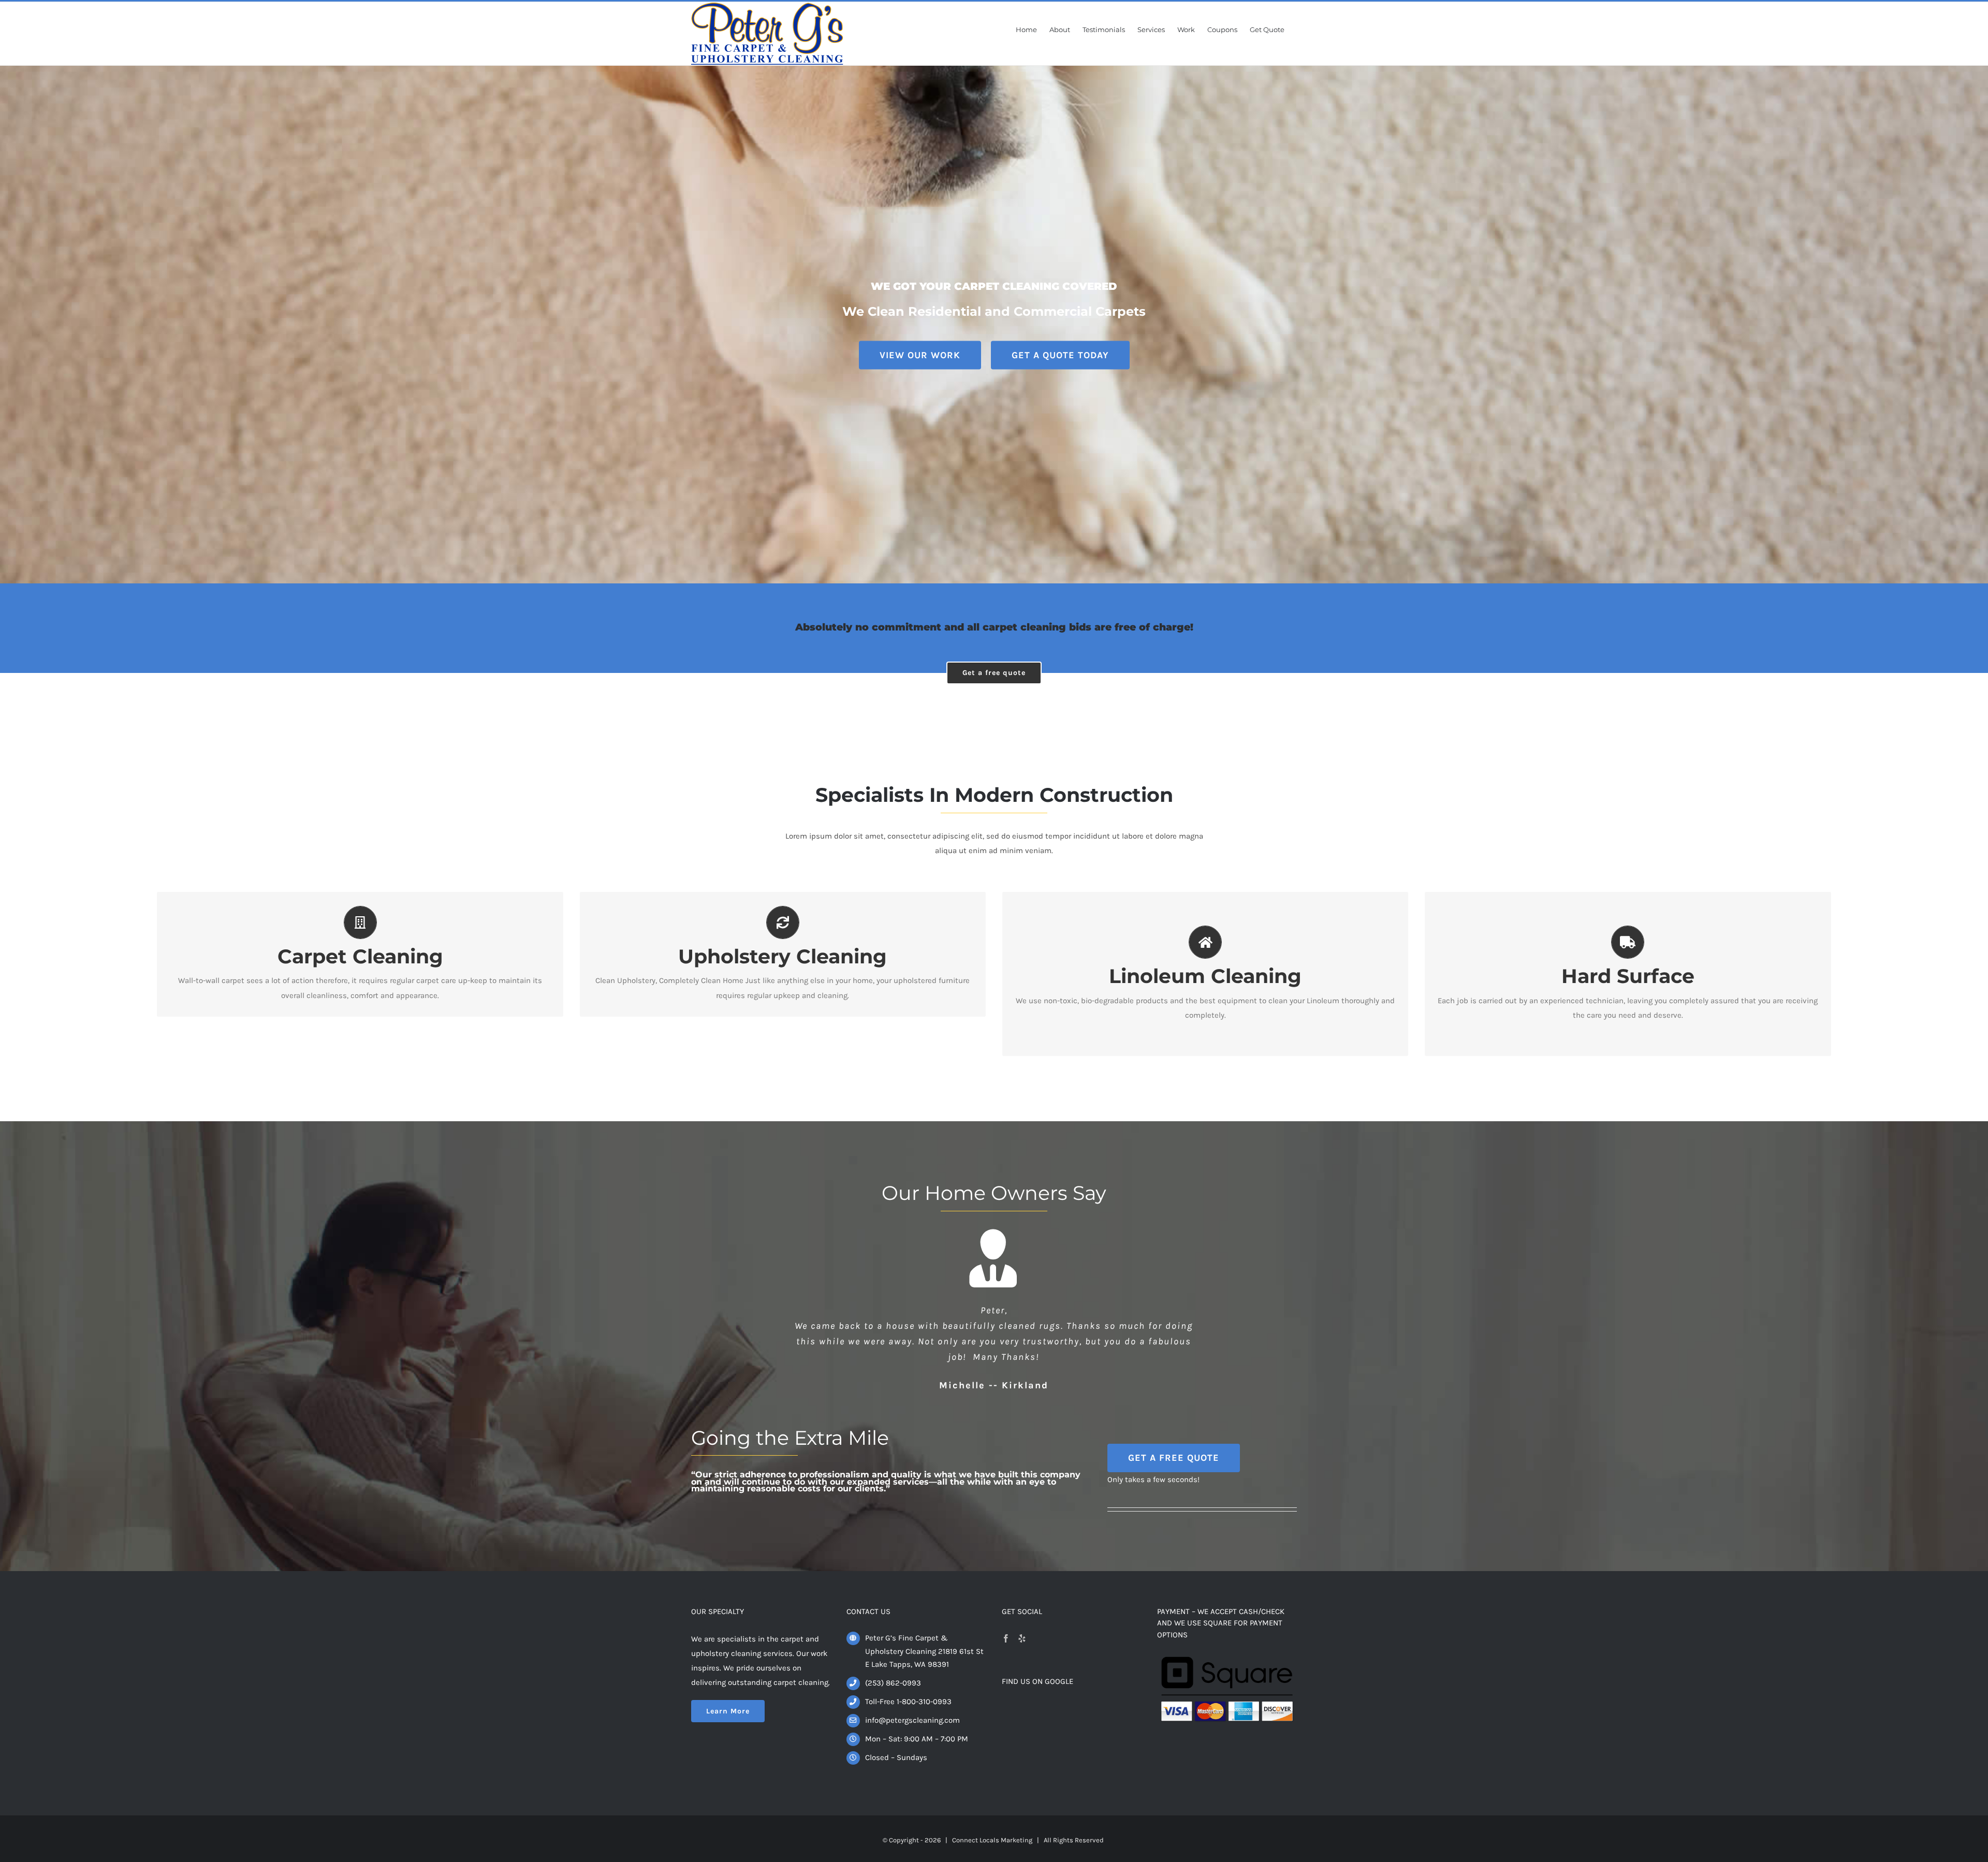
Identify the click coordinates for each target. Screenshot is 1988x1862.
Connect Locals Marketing (992, 1824)
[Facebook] (1006, 1623)
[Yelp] (1022, 1623)
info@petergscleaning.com (912, 1705)
